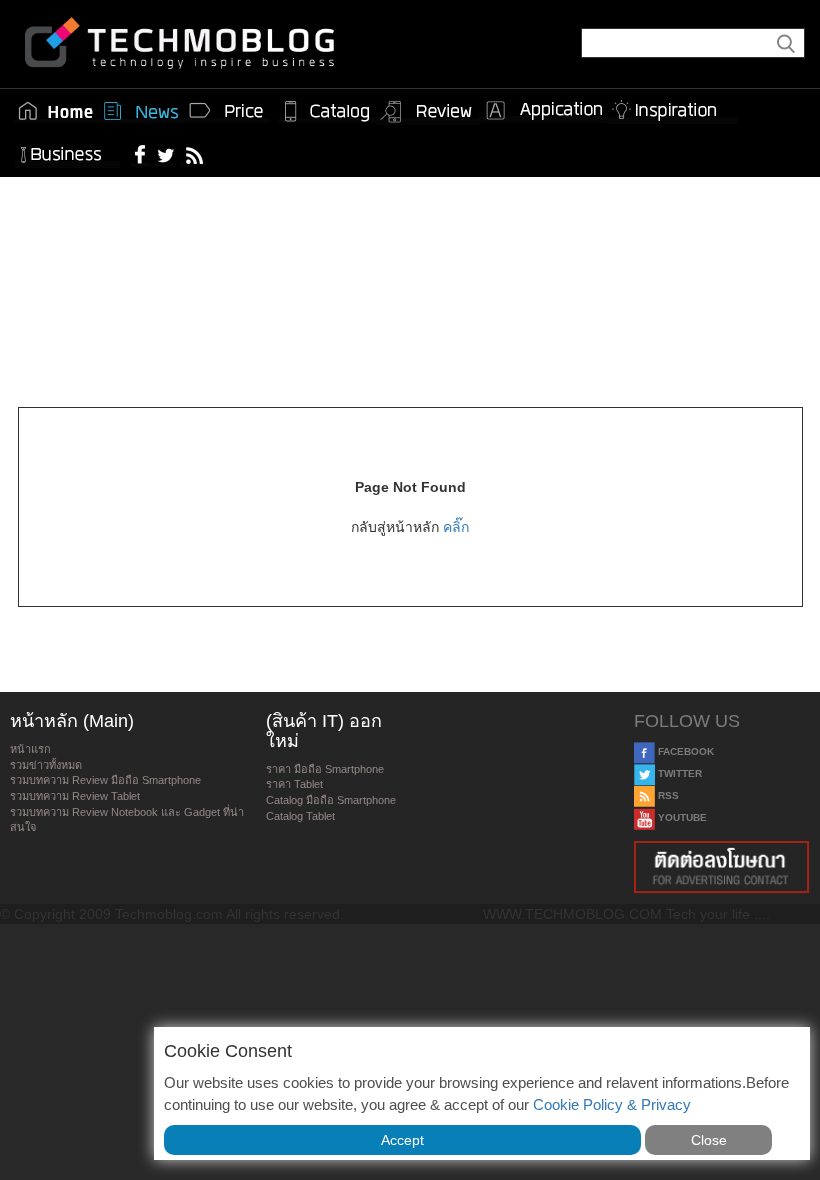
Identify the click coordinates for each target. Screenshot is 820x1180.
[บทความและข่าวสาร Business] (67, 150)
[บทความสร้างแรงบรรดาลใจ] (672, 106)
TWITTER (678, 773)
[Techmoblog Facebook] (140, 154)
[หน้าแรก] (56, 111)
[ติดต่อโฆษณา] (722, 867)
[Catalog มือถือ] (327, 111)
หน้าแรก (30, 749)
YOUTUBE (681, 817)
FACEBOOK (684, 751)
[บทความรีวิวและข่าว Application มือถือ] (543, 111)
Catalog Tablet (300, 816)
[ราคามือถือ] (227, 111)
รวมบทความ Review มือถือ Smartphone (105, 780)
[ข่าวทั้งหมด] (141, 111)
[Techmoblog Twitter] (165, 154)
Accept (402, 1140)
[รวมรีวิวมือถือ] (427, 112)
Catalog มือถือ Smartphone (331, 800)
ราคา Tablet (294, 784)
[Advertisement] (410, 262)
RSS (667, 795)
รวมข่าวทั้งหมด (46, 765)
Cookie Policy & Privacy (612, 1104)
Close (709, 1140)
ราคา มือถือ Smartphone (325, 769)
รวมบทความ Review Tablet (75, 796)
